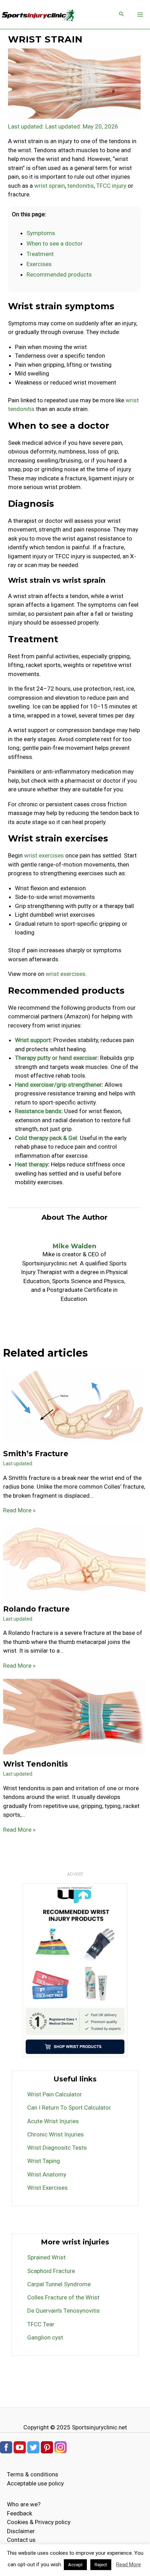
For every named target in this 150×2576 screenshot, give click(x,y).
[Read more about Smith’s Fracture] (74, 1406)
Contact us (21, 2540)
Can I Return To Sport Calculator (69, 2108)
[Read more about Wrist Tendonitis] (74, 1716)
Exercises (39, 264)
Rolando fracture (36, 1609)
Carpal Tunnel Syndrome (59, 2284)
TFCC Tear (41, 2324)
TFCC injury (111, 186)
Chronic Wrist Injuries (55, 2134)
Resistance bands (38, 1111)
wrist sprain (50, 186)
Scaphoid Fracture (51, 2271)
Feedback (20, 2513)
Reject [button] (101, 2565)
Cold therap (30, 1138)
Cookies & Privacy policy (39, 2522)
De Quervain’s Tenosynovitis (63, 2311)
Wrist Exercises (47, 2188)
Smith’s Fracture (36, 1454)
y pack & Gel (61, 1138)
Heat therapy (32, 1164)
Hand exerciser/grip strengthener (58, 1085)
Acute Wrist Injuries (53, 2121)
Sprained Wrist (46, 2257)
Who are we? (24, 2504)
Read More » (19, 1510)
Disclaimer (21, 2531)
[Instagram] (61, 2447)
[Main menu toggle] (141, 15)
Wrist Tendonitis (36, 1764)
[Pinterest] (47, 2447)
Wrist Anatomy (47, 2174)
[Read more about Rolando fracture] (74, 1561)
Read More (129, 2565)
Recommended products (59, 274)
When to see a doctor (55, 243)
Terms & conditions (33, 2474)
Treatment (40, 254)
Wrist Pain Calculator (55, 2094)
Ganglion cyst (45, 2337)
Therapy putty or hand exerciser (56, 1058)
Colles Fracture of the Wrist (63, 2297)
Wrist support (33, 1040)
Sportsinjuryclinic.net (99, 2427)
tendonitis (81, 186)
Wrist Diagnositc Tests (57, 2148)
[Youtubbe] (20, 2447)
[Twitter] (33, 2447)
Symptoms (41, 233)
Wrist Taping (44, 2161)
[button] (121, 14)
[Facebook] (6, 2447)
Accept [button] (75, 2565)
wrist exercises (44, 855)
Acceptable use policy (35, 2483)
